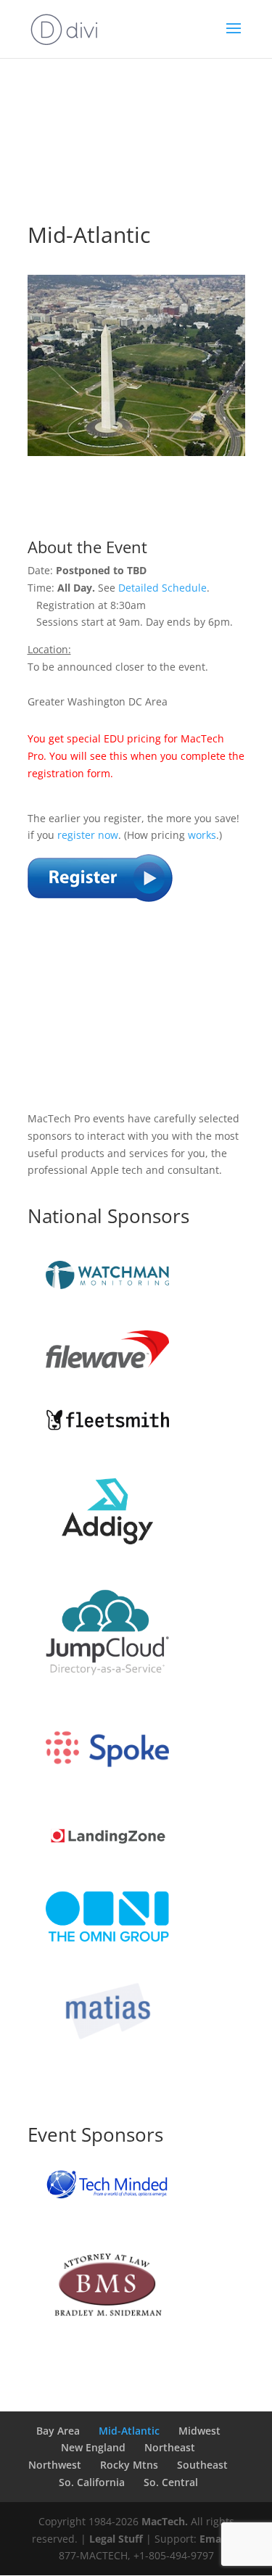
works (202, 835)
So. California (92, 2482)
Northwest (55, 2465)
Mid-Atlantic (129, 2431)
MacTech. (165, 2521)
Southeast (202, 2465)
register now (88, 835)
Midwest (199, 2431)
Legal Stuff (116, 2539)
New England (93, 2447)
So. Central (171, 2482)
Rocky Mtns (129, 2465)
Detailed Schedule (162, 588)
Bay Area (58, 2431)
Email (213, 2539)
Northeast (170, 2447)
